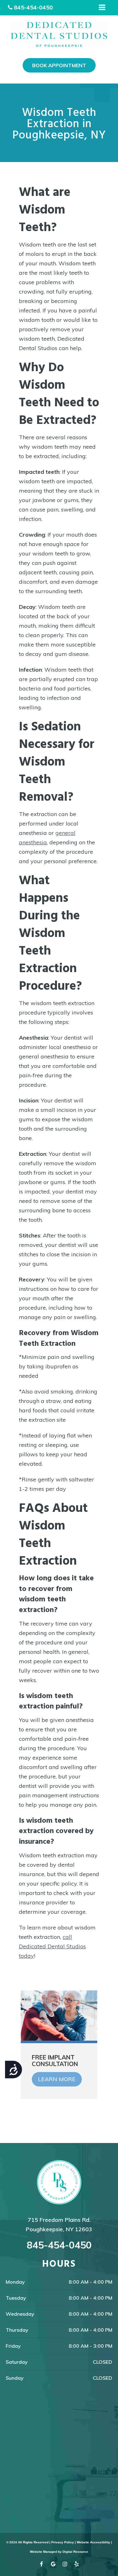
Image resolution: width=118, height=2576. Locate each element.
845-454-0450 (33, 7)
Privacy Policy (63, 2542)
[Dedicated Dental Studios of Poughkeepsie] (59, 35)
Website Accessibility (93, 2542)
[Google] (53, 2565)
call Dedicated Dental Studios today (52, 1946)
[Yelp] (77, 2565)
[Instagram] (65, 2565)
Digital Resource (75, 2552)
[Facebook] (42, 2565)
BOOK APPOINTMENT (59, 65)
